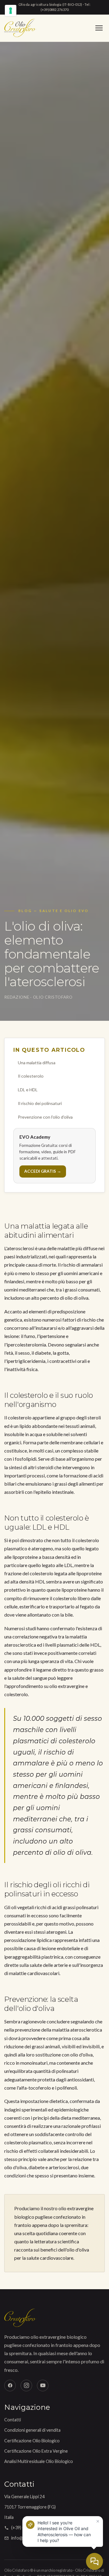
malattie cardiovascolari (34, 1973)
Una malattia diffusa (37, 1063)
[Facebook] (10, 2386)
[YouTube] (43, 2386)
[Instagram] (26, 2386)
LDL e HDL (28, 1090)
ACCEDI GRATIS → (43, 1171)
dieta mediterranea (80, 2118)
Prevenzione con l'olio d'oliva (45, 1117)
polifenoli (67, 2088)
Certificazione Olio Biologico (32, 2441)
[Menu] (99, 28)
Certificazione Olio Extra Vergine (36, 2451)
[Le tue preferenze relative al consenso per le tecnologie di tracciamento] (11, 11)
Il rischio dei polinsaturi (40, 1103)
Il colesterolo (31, 1076)
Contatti (13, 2420)
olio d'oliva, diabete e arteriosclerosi (42, 2167)
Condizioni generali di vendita (32, 2430)
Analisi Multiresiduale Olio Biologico (39, 2461)
